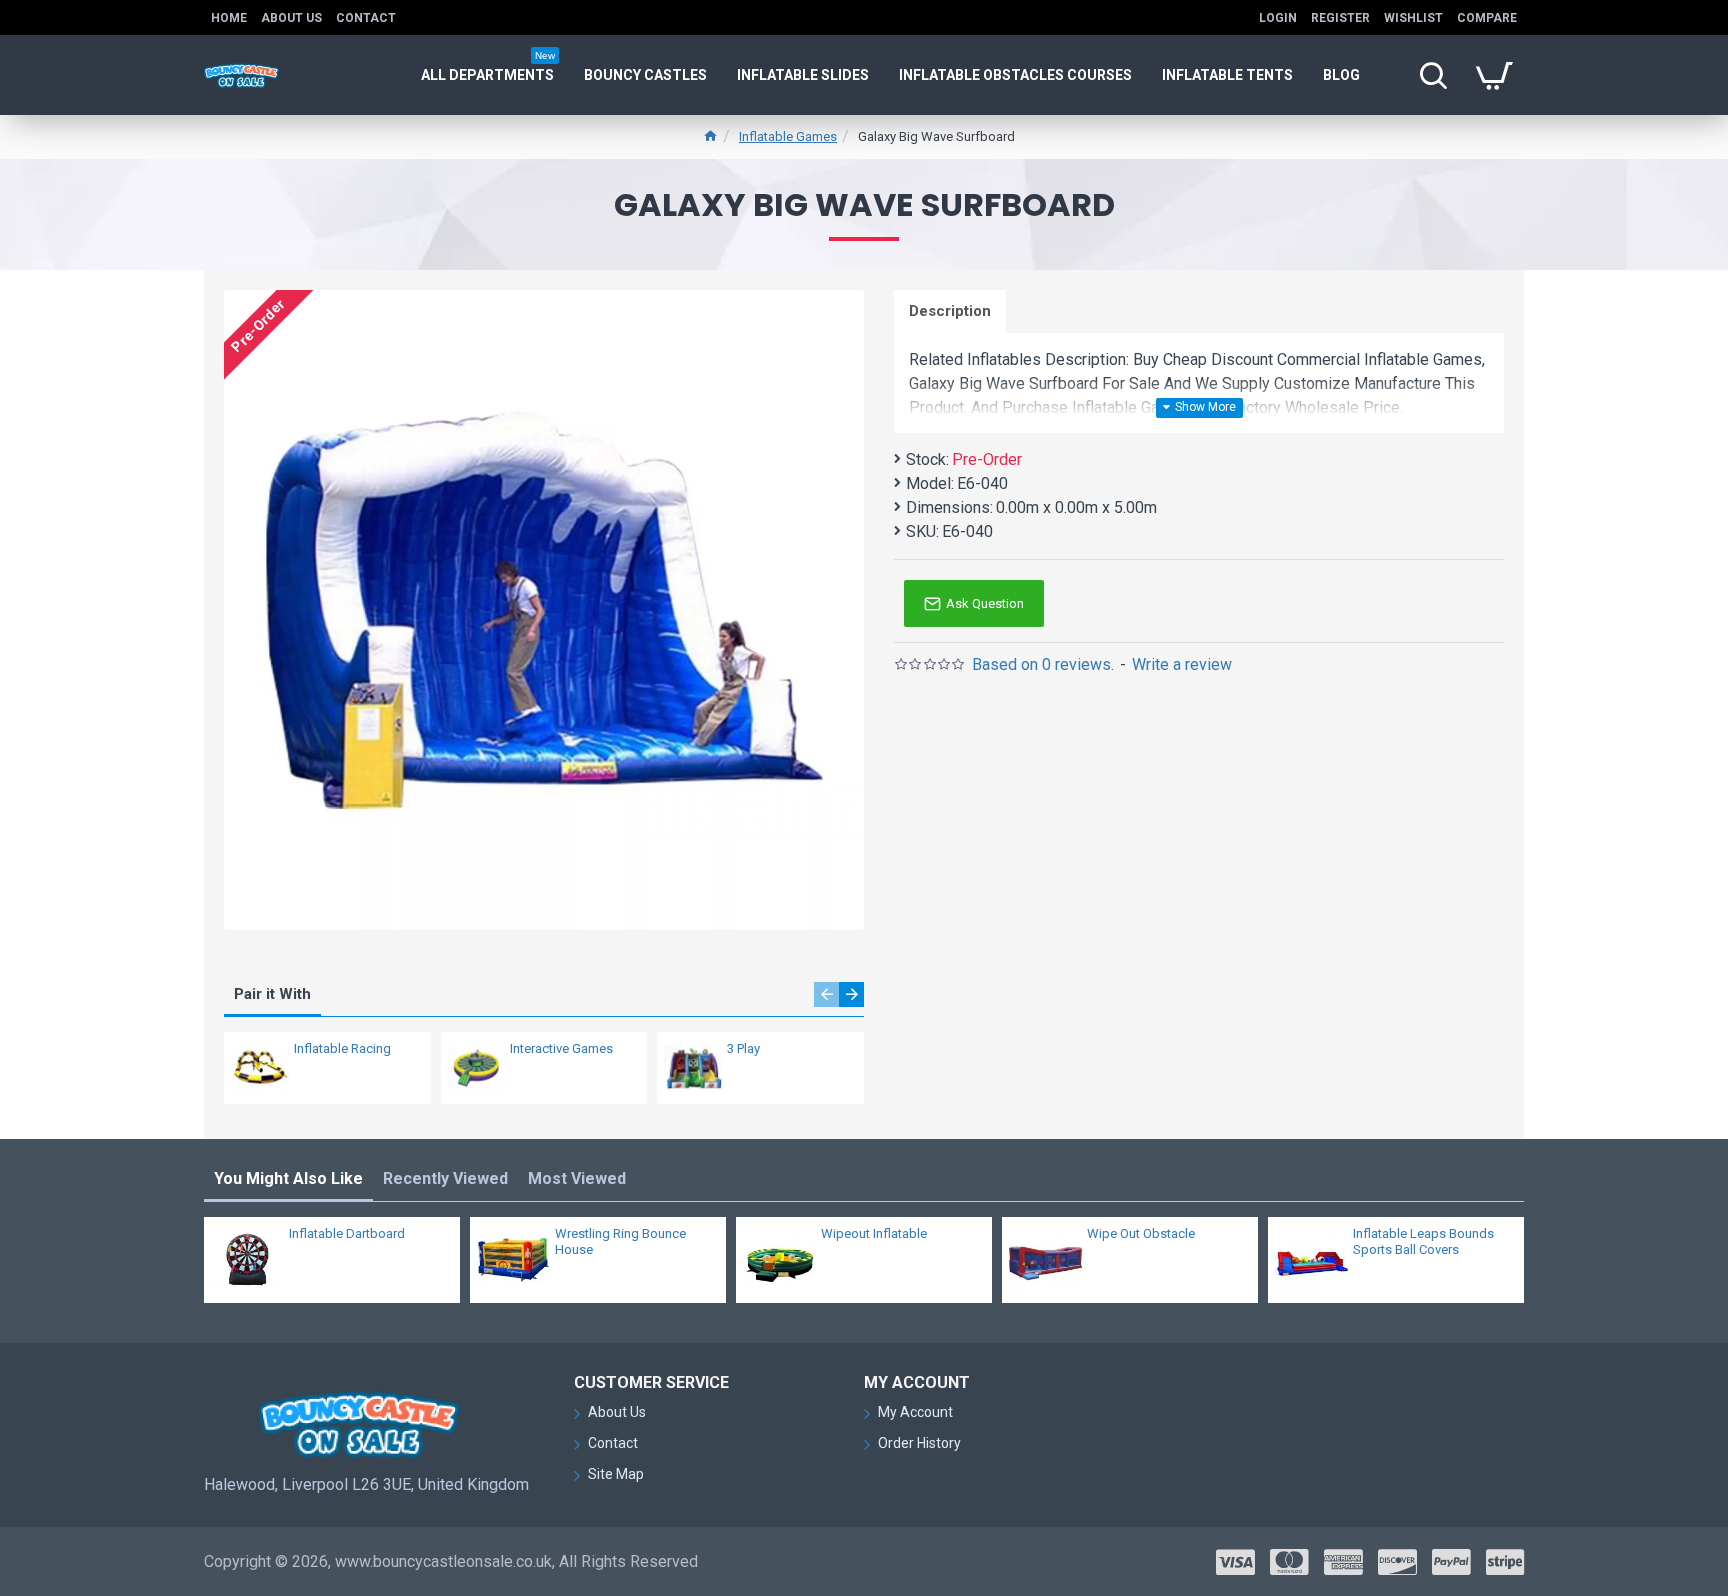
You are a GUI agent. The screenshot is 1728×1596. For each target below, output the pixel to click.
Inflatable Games (788, 136)
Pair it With (272, 994)
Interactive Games (561, 1048)
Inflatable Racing (342, 1048)
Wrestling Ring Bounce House (620, 1242)
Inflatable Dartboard (347, 1233)
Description (950, 311)
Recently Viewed (445, 1178)
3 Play (743, 1048)
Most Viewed (577, 1178)
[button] (826, 994)
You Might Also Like (288, 1178)
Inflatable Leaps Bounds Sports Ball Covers (1423, 1242)
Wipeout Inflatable (874, 1233)
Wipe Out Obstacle (1141, 1233)
